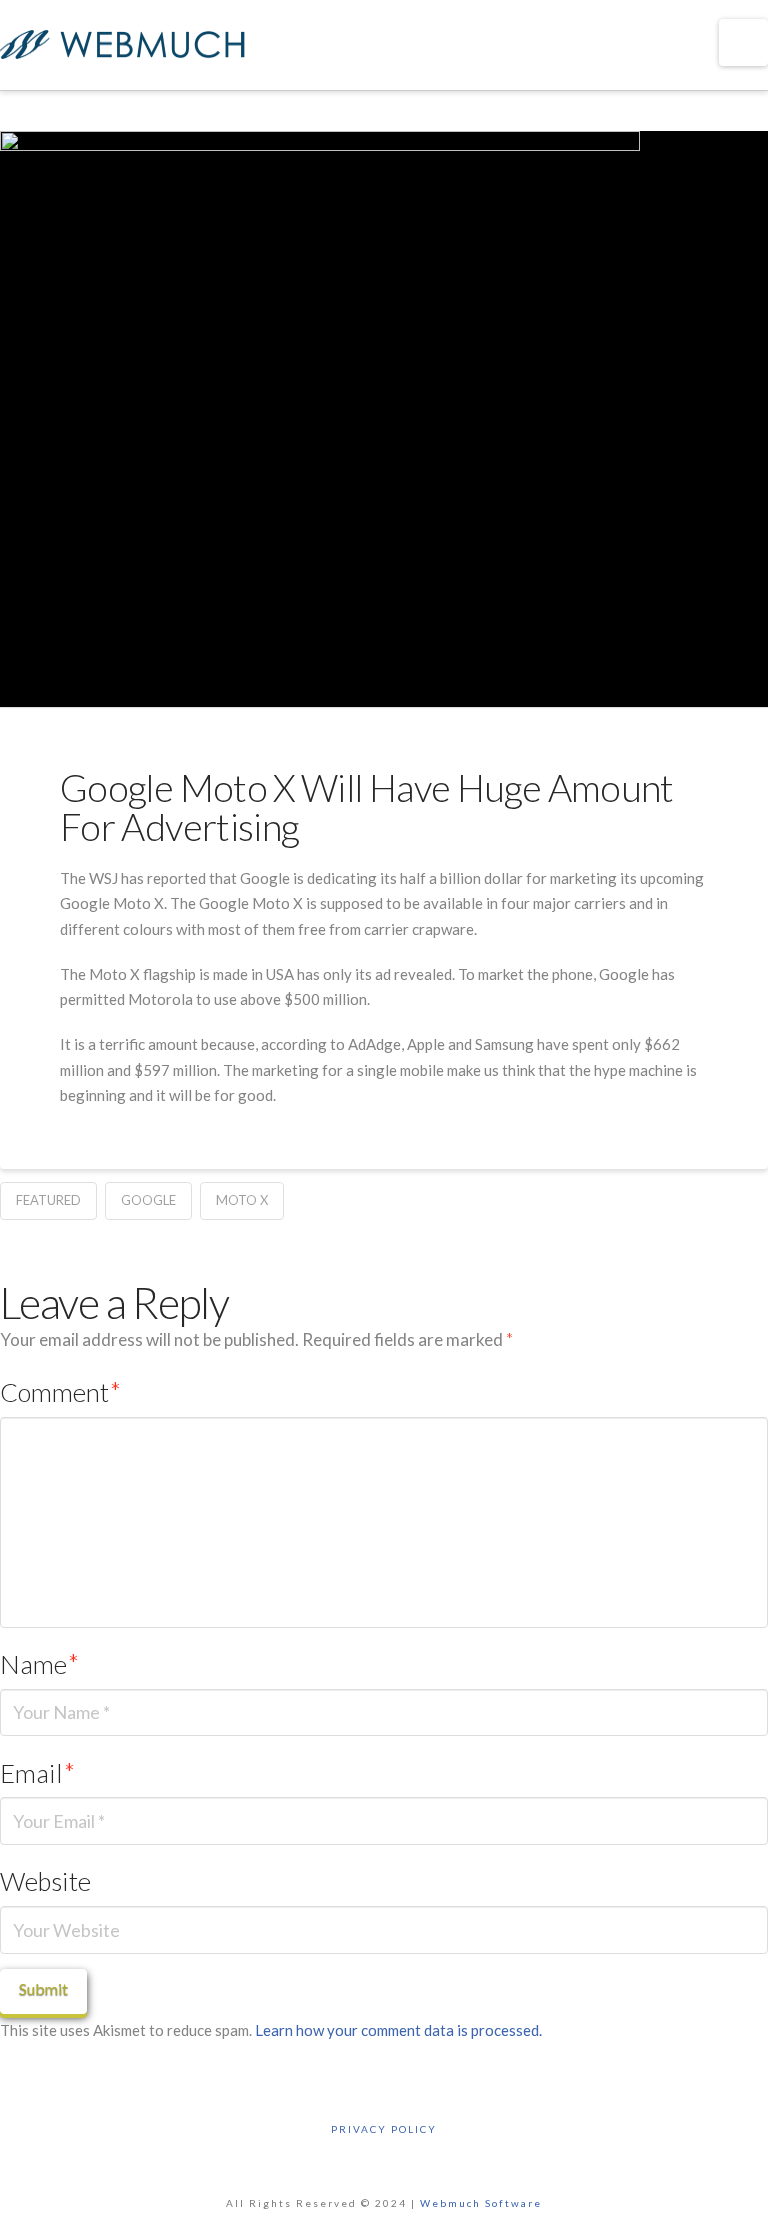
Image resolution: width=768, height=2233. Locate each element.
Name (39, 1664)
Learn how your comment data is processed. (398, 2030)
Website (45, 1881)
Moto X (242, 1200)
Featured (48, 1200)
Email (37, 1773)
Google (148, 1200)
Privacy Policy (384, 2129)
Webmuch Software (481, 2203)
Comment (60, 1392)
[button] (743, 42)
